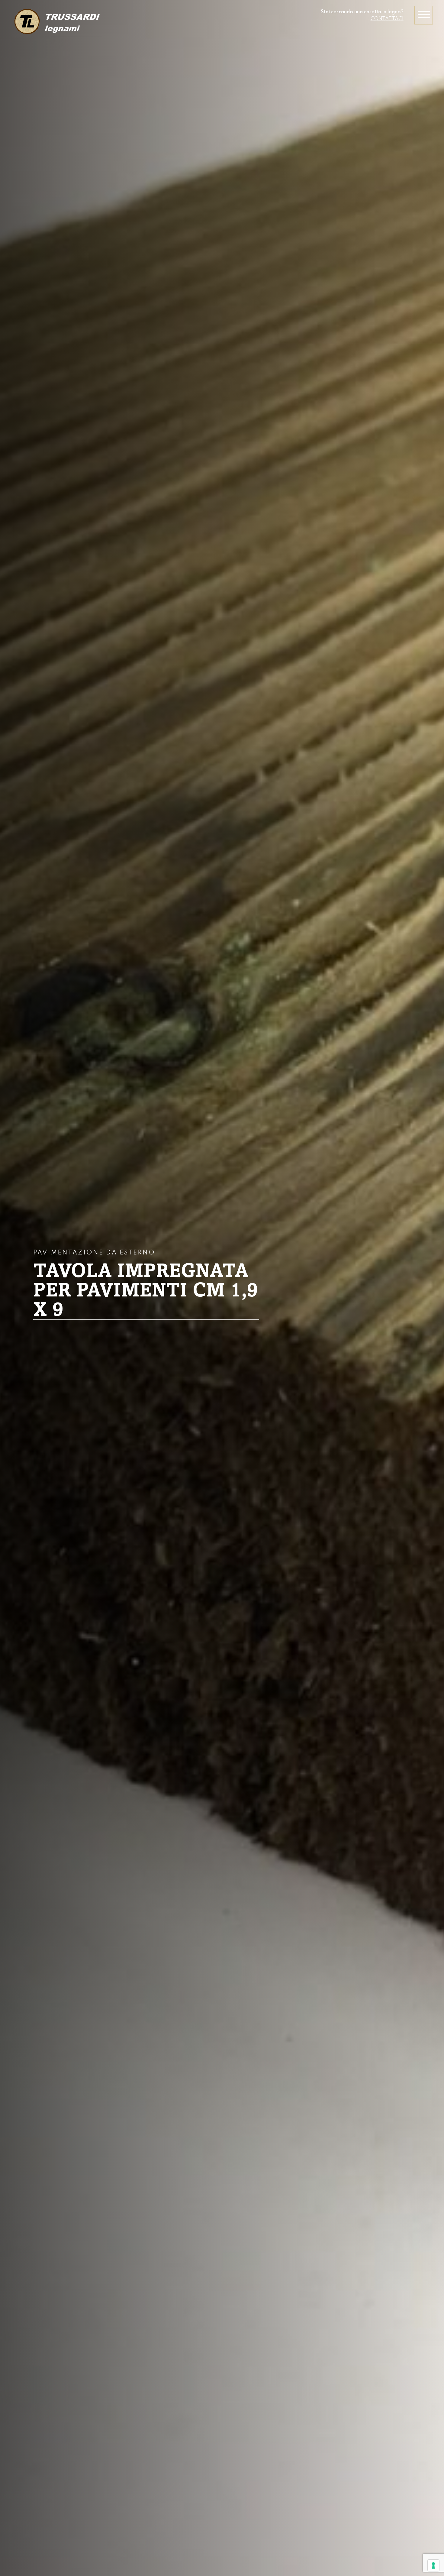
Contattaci (387, 19)
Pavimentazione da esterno (94, 1253)
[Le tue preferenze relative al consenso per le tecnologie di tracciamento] (433, 2565)
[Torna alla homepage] (56, 22)
